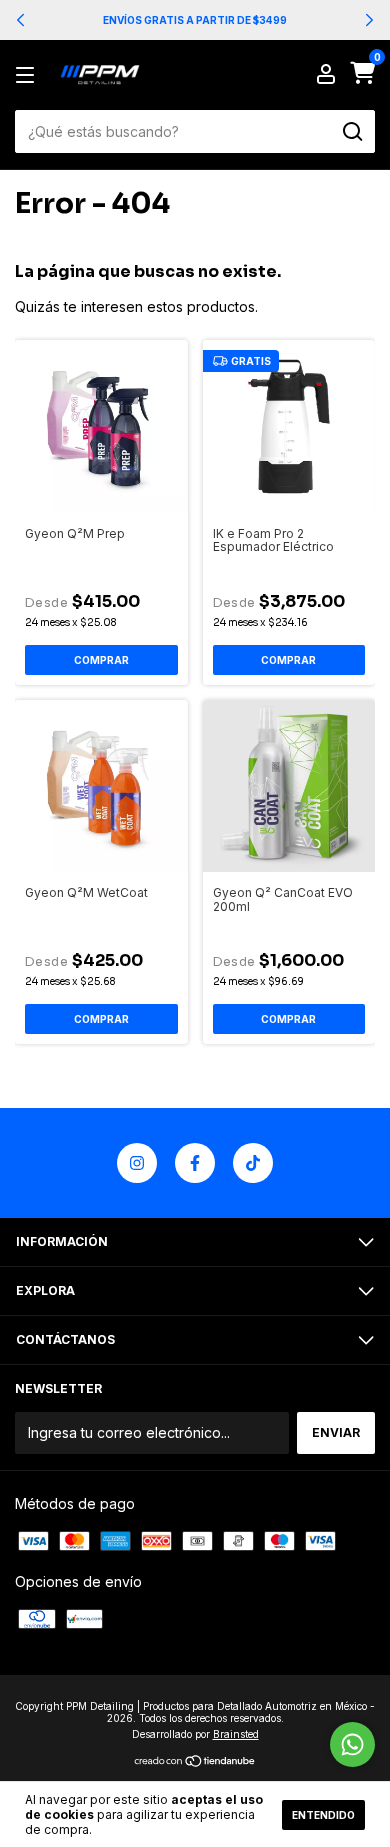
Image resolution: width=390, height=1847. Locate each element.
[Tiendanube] (195, 1762)
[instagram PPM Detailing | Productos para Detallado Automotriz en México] (137, 1163)
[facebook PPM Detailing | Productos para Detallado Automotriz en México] (195, 1163)
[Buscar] (351, 132)
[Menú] (28, 75)
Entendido (323, 1815)
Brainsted (236, 1734)
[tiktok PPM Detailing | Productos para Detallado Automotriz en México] (253, 1163)
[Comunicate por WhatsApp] (352, 1744)
